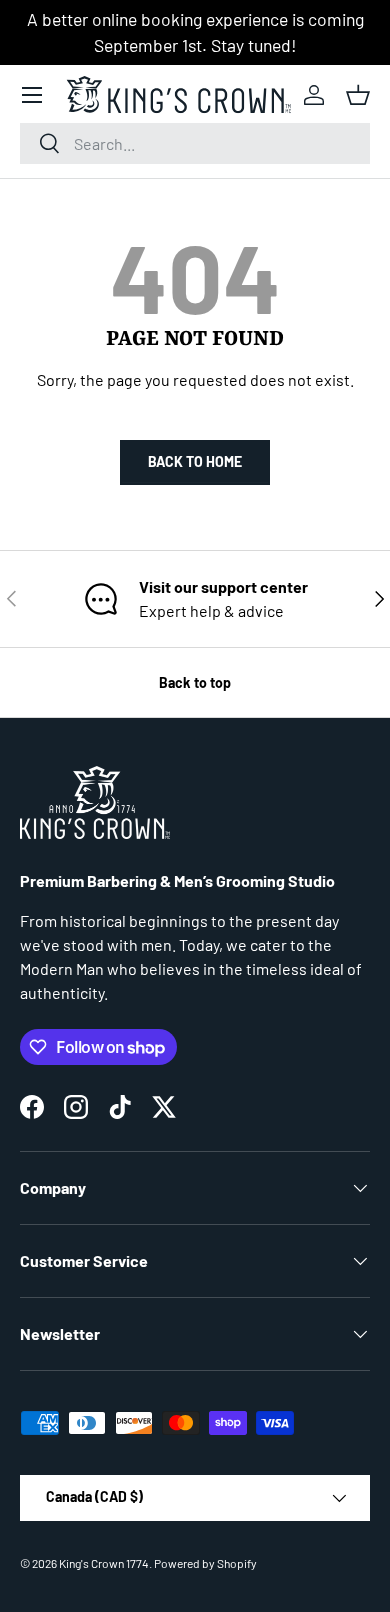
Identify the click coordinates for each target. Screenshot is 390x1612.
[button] (358, 95)
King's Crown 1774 (104, 1563)
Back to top (195, 682)
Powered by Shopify (205, 1563)
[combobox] (195, 143)
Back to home (195, 461)
